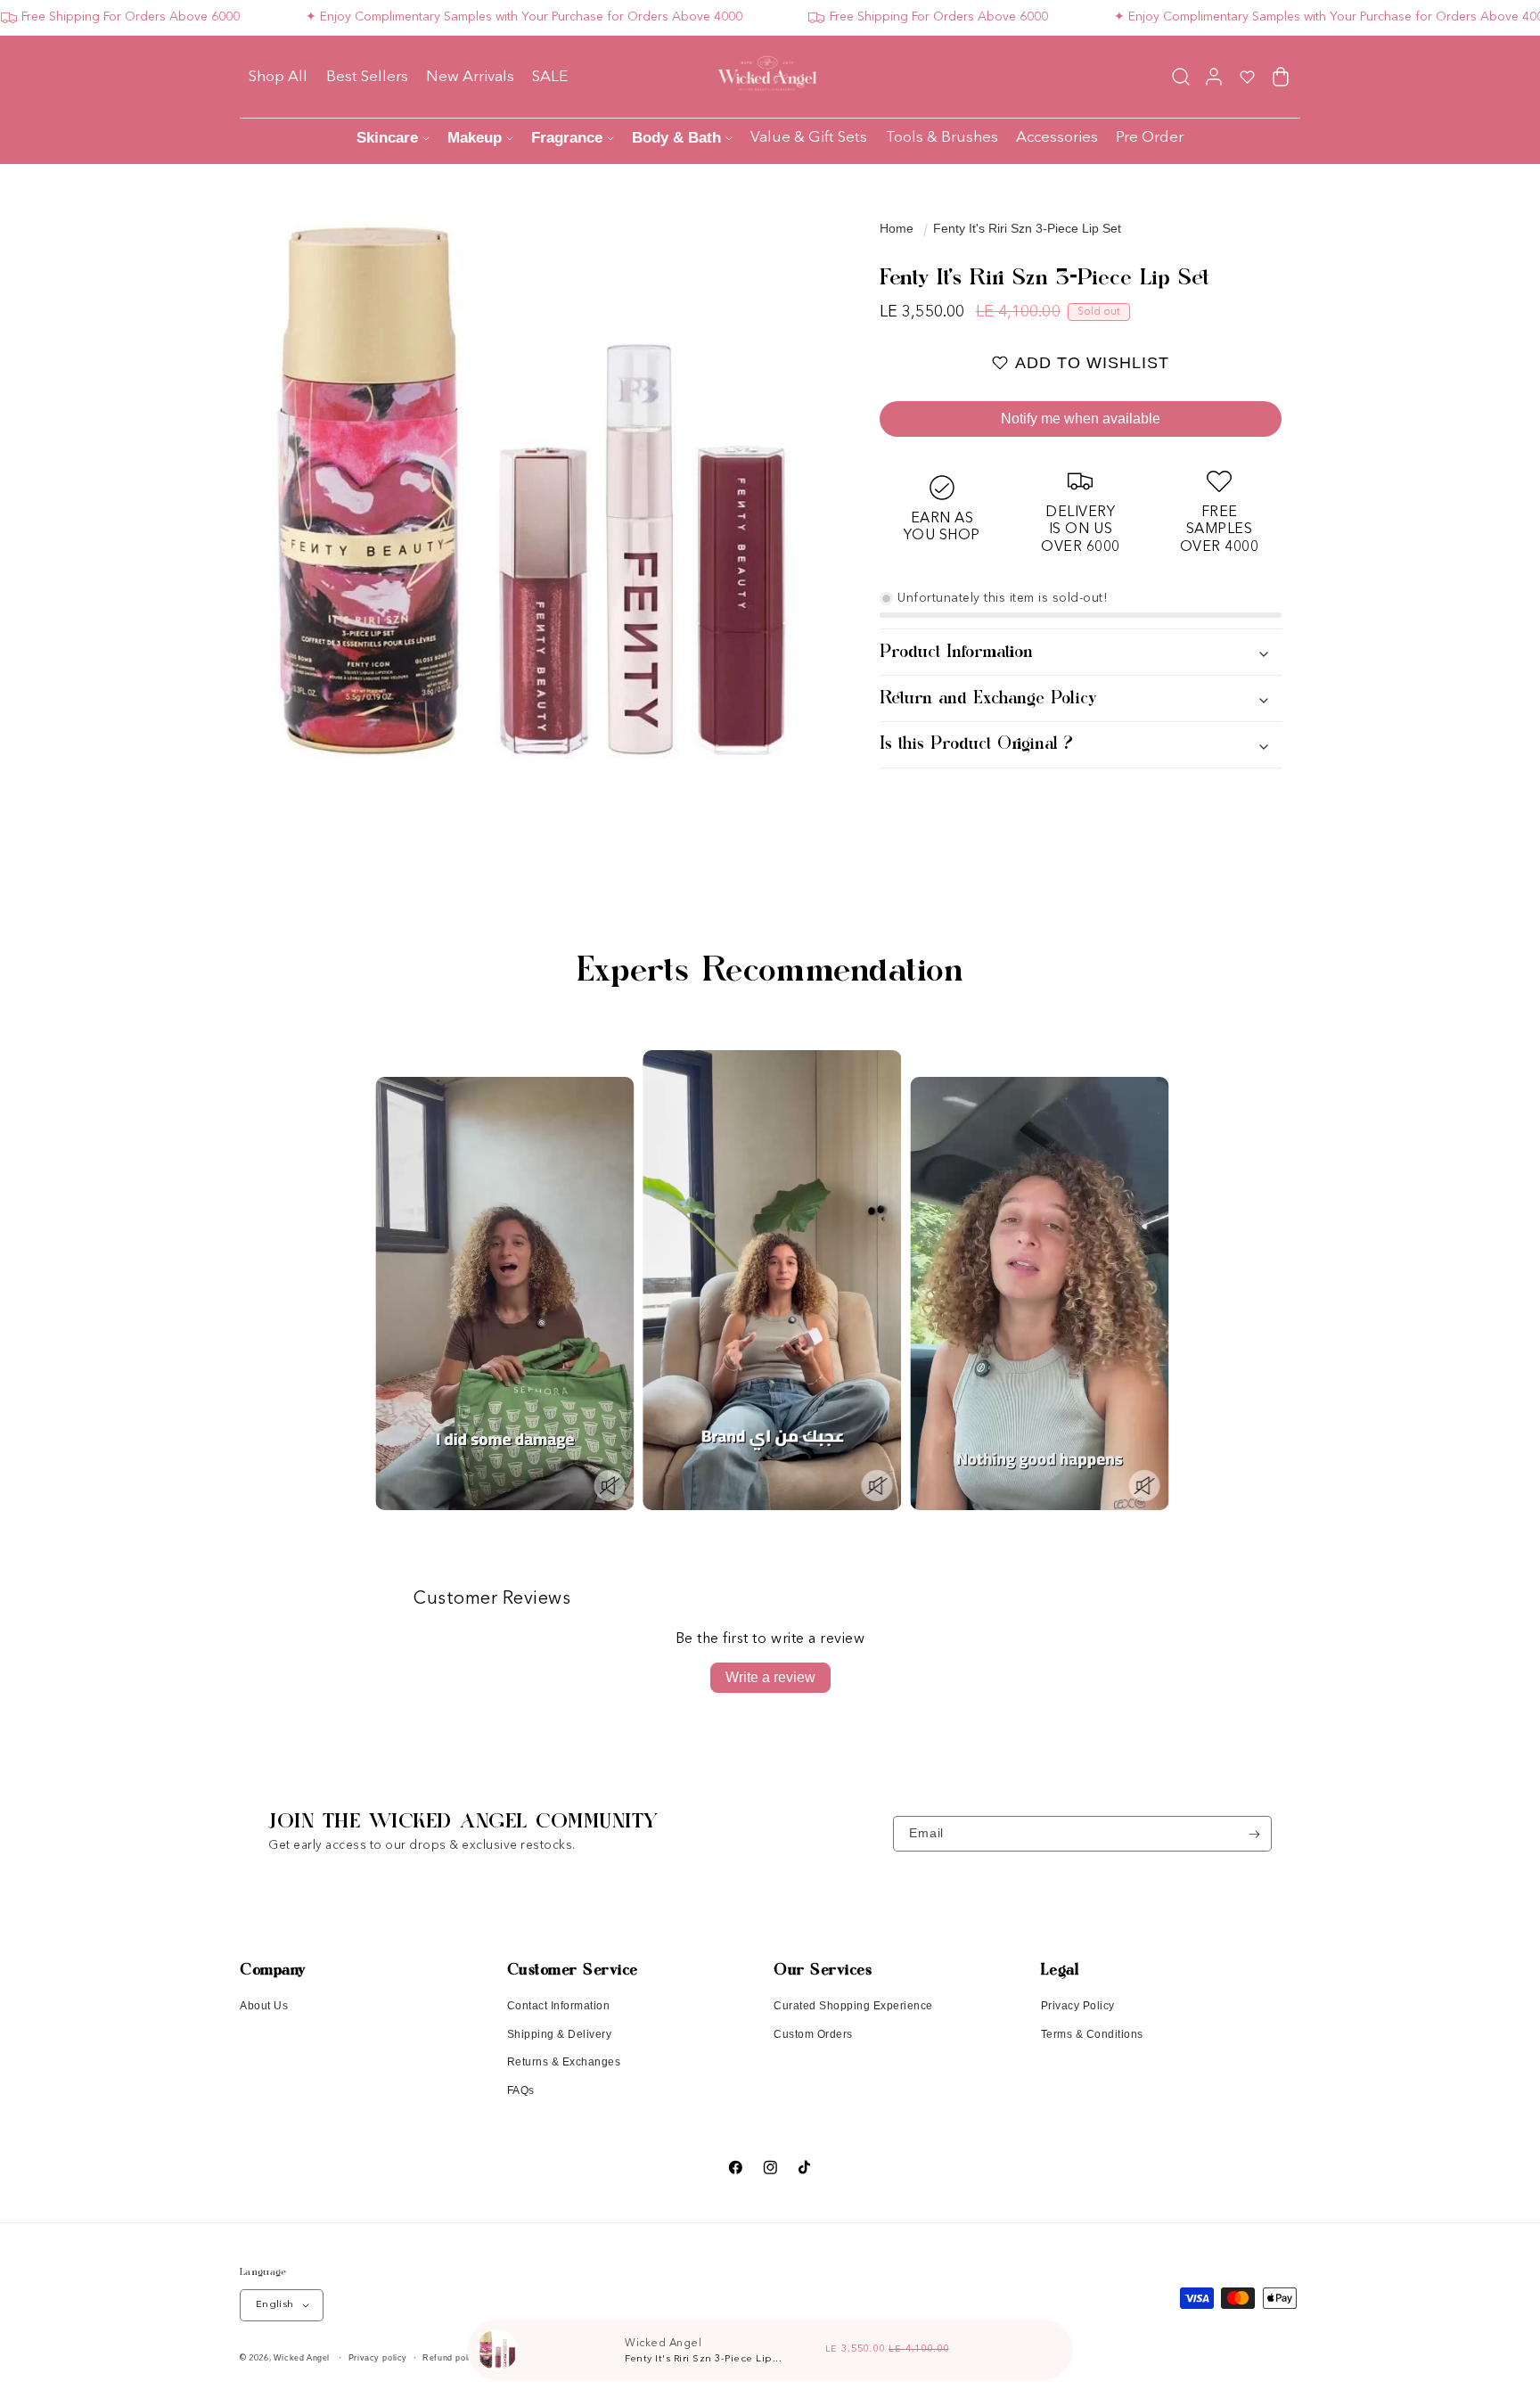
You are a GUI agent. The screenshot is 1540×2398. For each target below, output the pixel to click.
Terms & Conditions (1092, 2034)
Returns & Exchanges (564, 2062)
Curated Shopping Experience (853, 2006)
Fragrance (567, 138)
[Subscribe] (1254, 1834)
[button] (1180, 76)
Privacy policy (378, 2358)
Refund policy (451, 2358)
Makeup (475, 138)
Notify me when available (1081, 419)
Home (897, 228)
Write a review (770, 1677)
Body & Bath (676, 138)
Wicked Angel (302, 2358)
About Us (264, 2006)
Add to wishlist (1092, 363)
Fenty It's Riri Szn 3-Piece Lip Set (1027, 228)
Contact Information (559, 2006)
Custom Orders (813, 2034)
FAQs (521, 2090)
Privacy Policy (1078, 2006)
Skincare (387, 138)
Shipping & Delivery (560, 2034)
